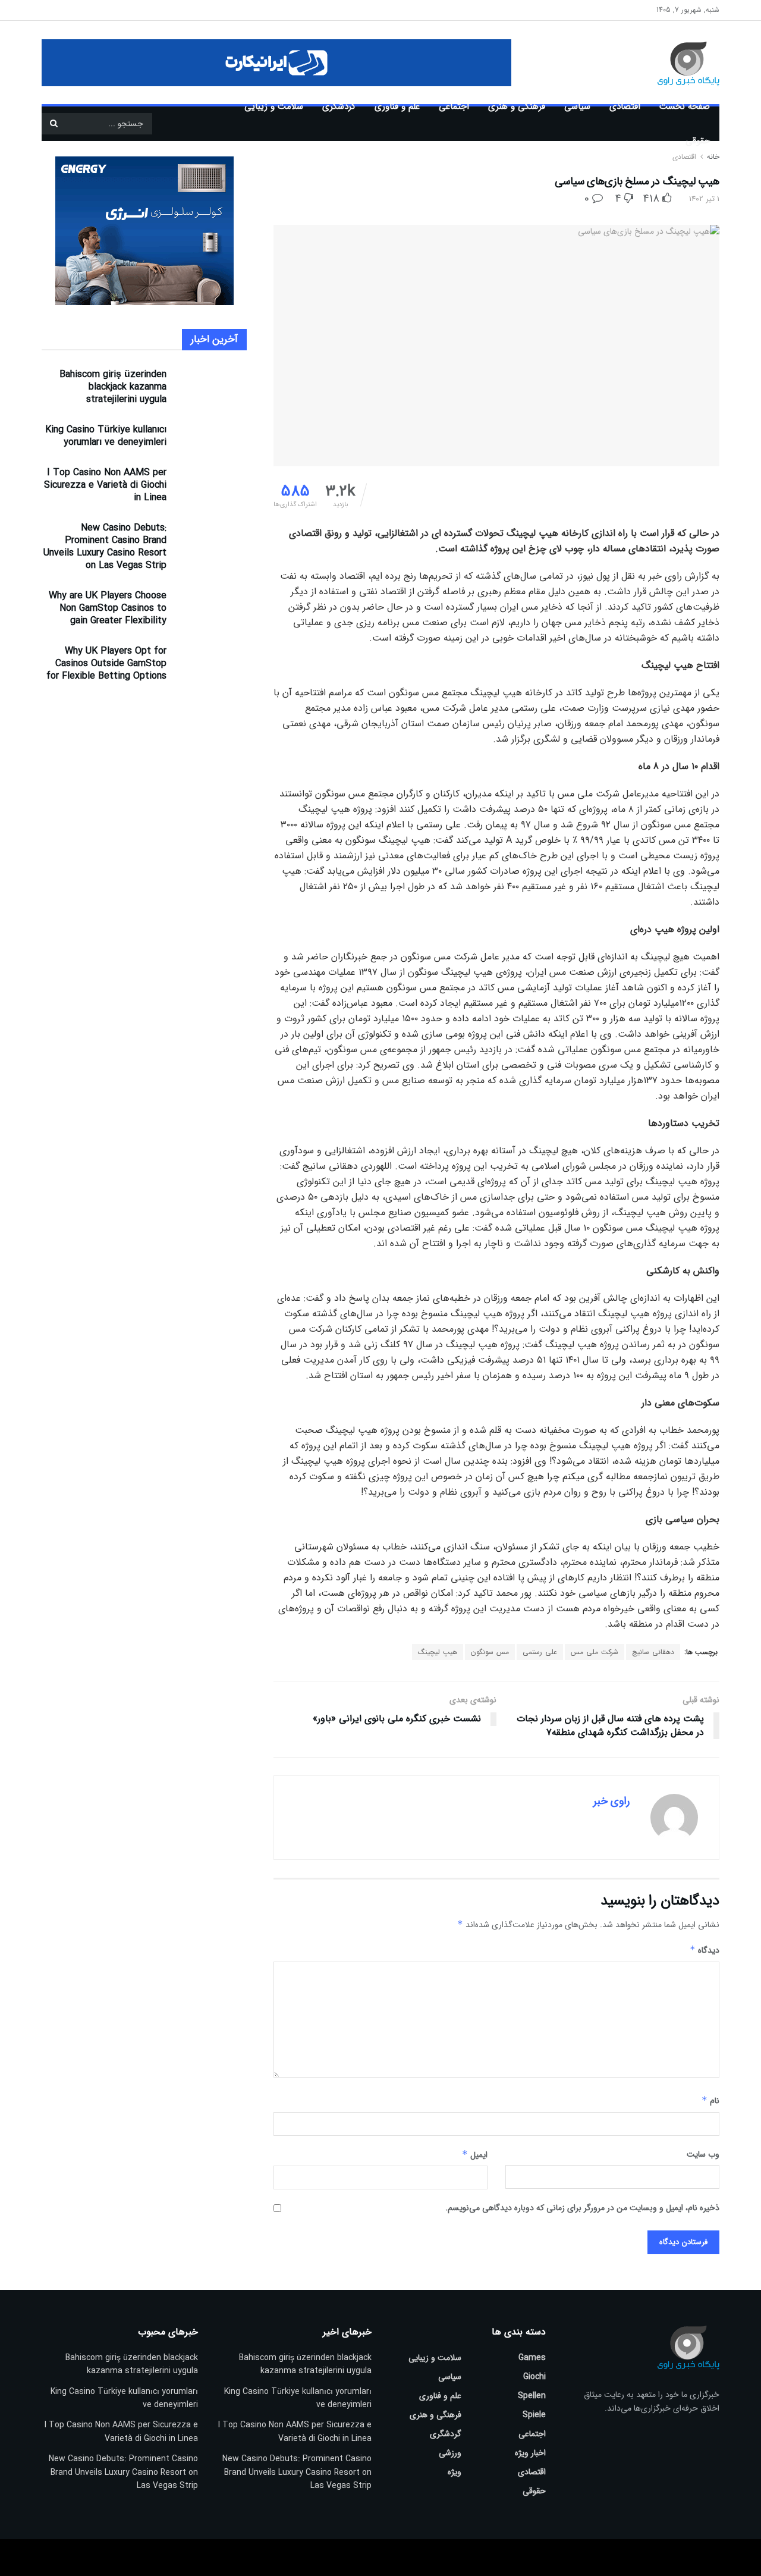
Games (532, 2358)
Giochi (534, 2377)
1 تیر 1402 (704, 199)
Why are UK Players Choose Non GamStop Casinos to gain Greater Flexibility (108, 608)
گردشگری (339, 106)
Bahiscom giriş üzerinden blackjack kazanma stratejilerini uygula (113, 387)
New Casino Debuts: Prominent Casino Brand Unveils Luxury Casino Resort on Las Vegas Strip (105, 547)
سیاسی (577, 106)
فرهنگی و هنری (517, 106)
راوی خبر (611, 1801)
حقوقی (698, 141)
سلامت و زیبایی (274, 106)
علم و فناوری (397, 106)
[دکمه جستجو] (54, 124)
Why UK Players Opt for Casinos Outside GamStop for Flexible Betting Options (106, 663)
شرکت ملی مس (595, 1652)
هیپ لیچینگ (438, 1652)
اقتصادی (625, 106)
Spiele (534, 2415)
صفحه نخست (685, 106)
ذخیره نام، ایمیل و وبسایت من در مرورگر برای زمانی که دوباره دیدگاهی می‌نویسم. (582, 2208)
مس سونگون (490, 1652)
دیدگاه (705, 1950)
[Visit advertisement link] (276, 63)
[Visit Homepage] (671, 62)
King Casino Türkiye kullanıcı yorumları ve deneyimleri (106, 436)
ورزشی (450, 2453)
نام (710, 2101)
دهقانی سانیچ (653, 1652)
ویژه (455, 2472)
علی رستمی (540, 1652)
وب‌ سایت (703, 2154)
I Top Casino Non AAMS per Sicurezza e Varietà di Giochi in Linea (105, 485)
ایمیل (475, 2155)
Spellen (532, 2396)
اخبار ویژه (530, 2453)
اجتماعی (454, 106)
